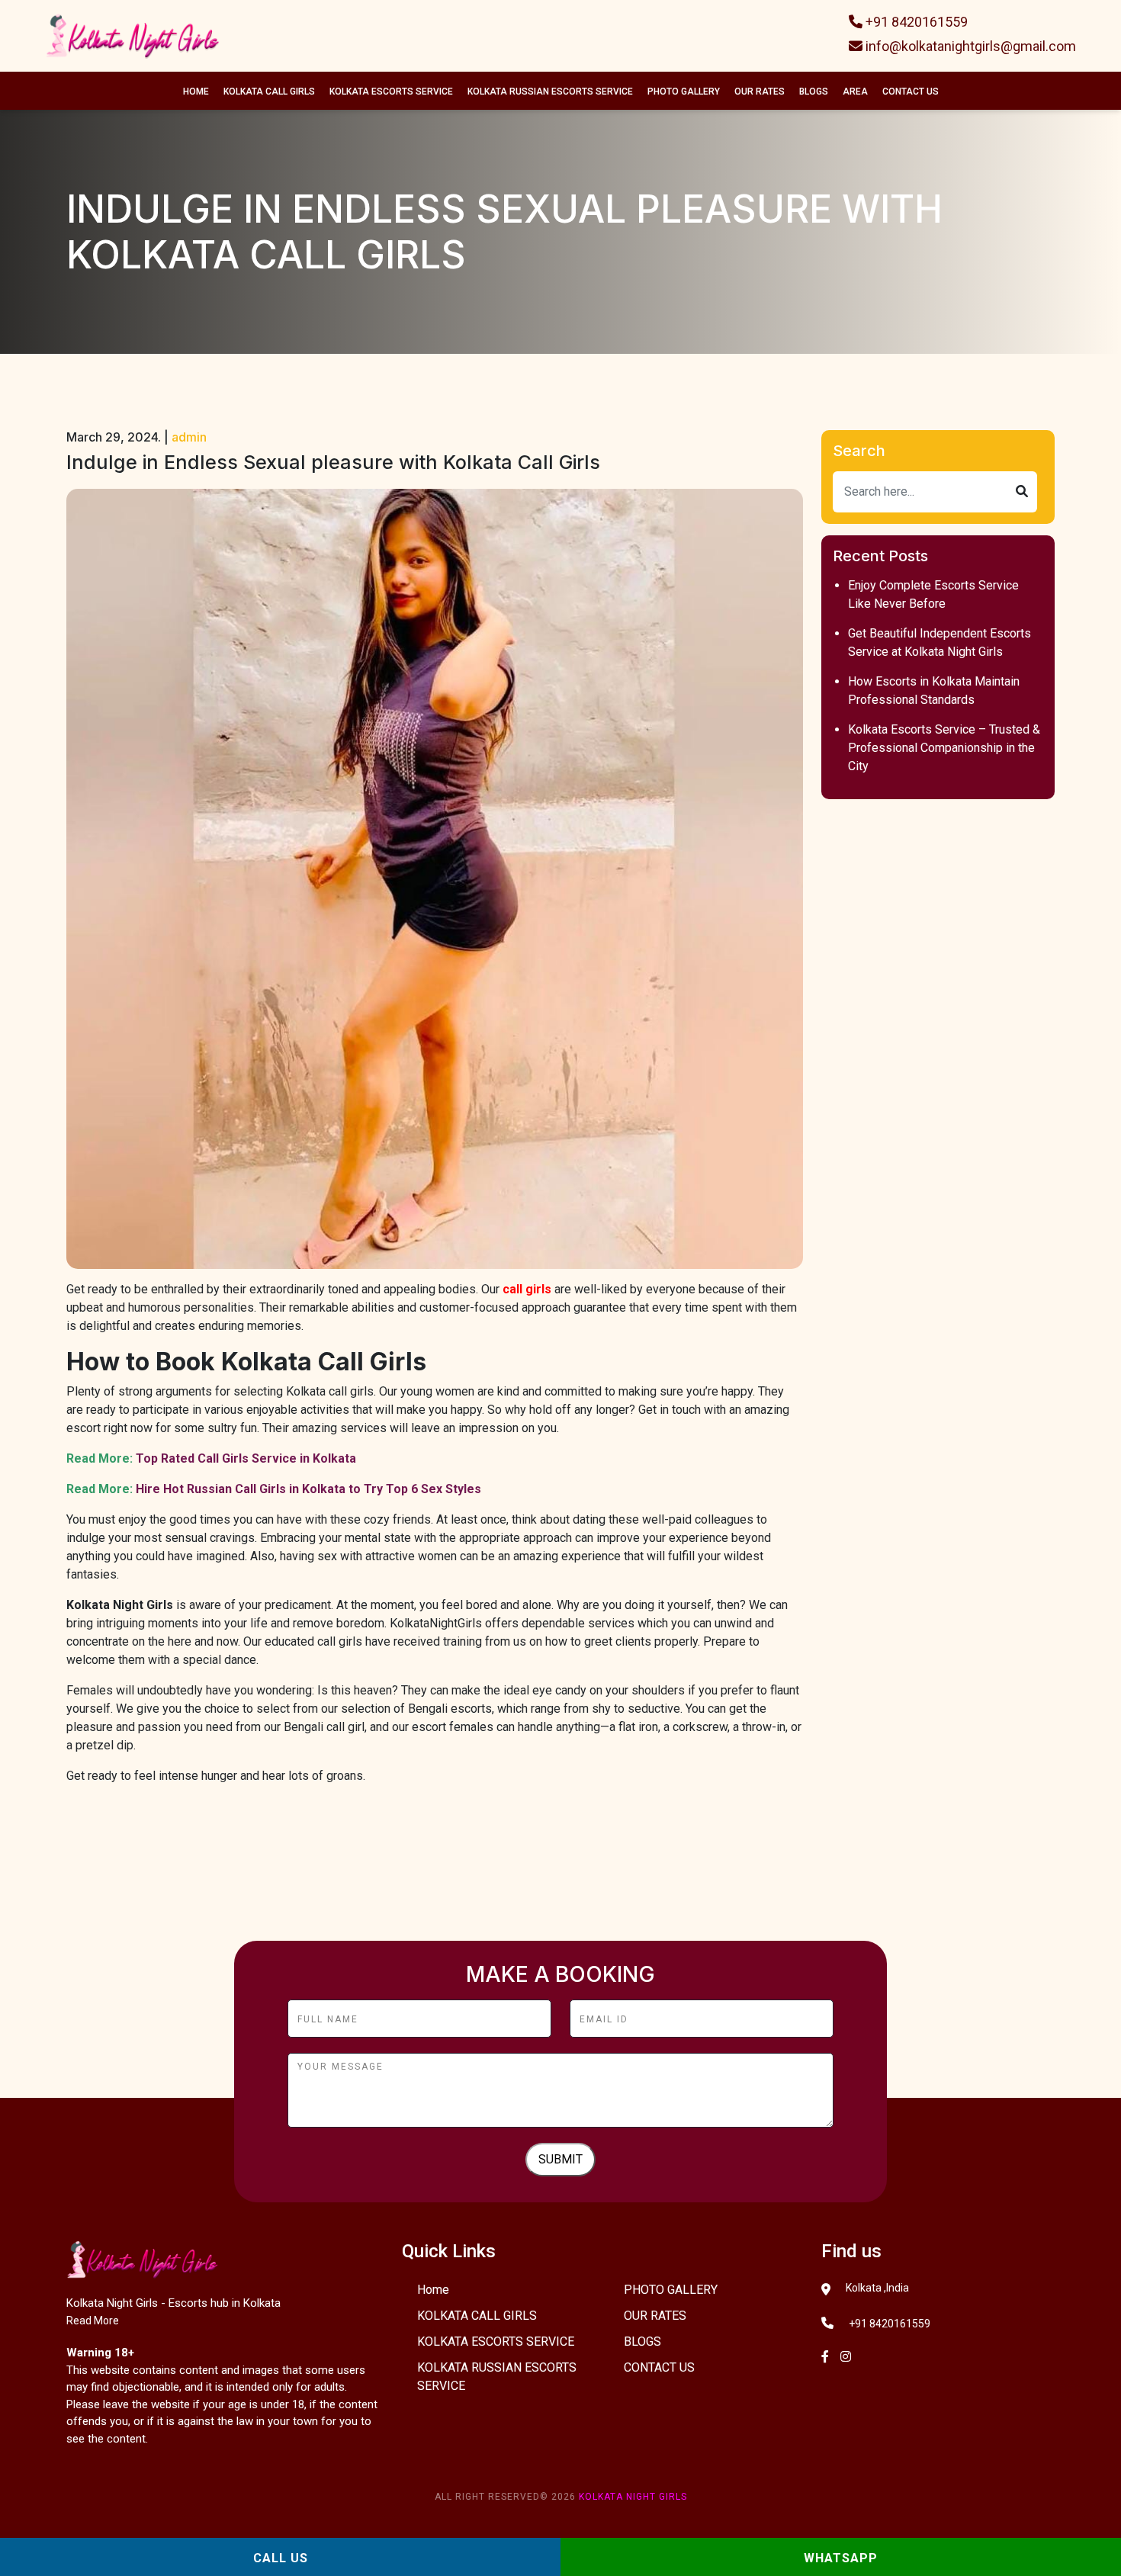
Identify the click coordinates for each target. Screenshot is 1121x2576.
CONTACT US (911, 92)
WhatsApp (841, 2558)
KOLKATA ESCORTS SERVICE (391, 92)
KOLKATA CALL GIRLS (269, 92)
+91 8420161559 (915, 22)
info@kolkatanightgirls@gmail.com (969, 46)
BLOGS (814, 92)
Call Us (281, 2558)
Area (855, 92)
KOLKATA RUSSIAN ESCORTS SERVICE (550, 92)
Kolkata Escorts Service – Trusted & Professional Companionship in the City (944, 748)
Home (196, 92)
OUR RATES (760, 92)
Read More (93, 2321)
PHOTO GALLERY (684, 92)
